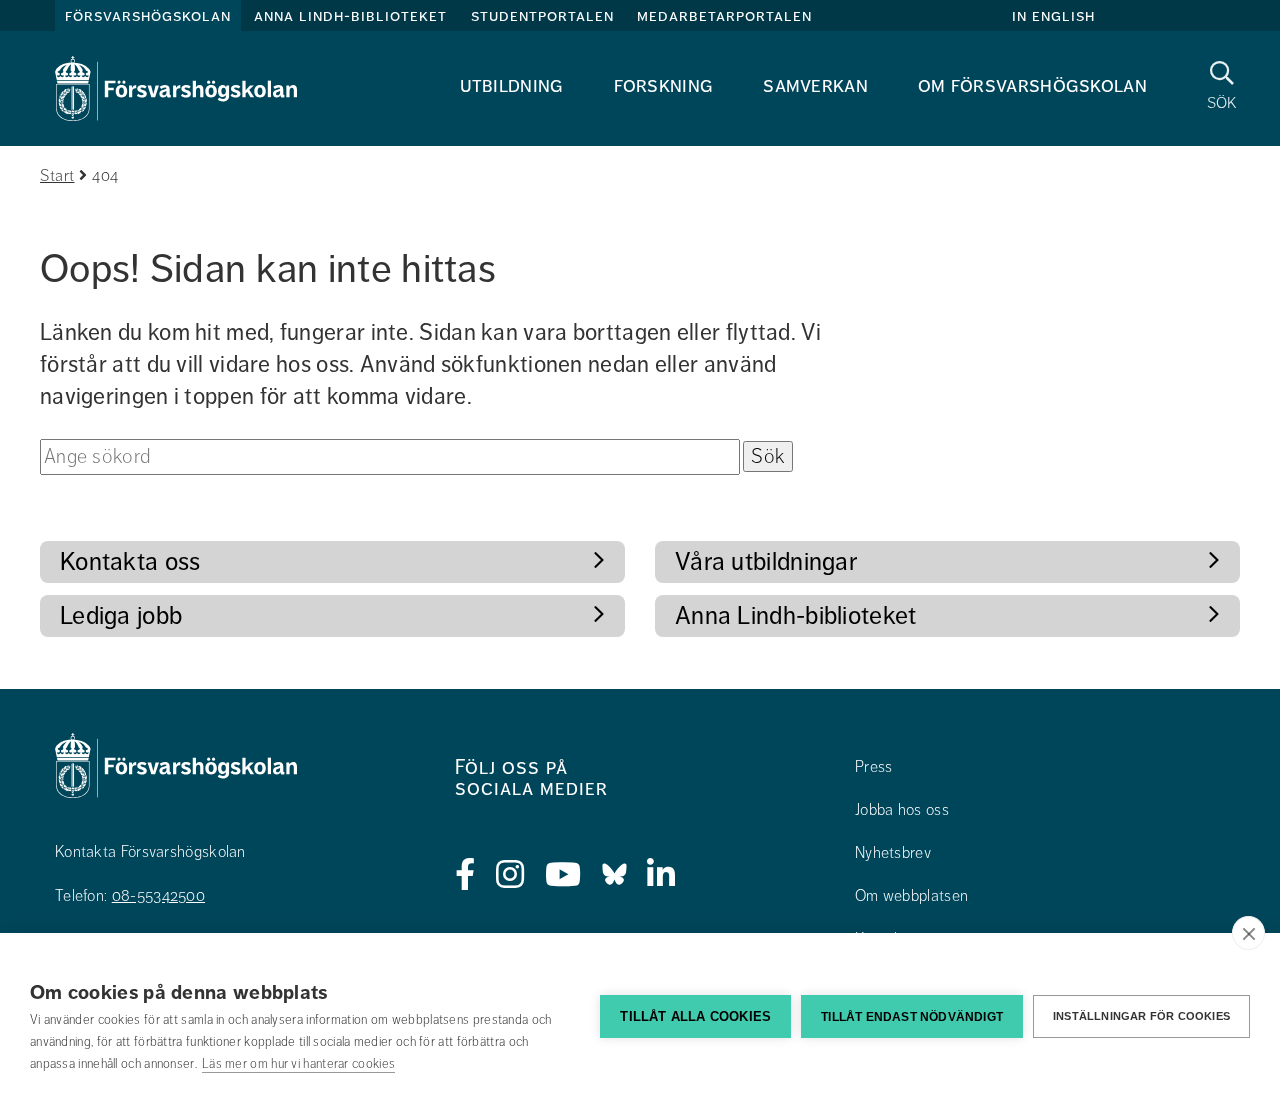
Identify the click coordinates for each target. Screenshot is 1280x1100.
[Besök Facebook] (465, 875)
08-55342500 (158, 896)
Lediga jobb (121, 615)
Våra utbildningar (766, 561)
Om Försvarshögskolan (1032, 85)
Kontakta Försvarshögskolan (150, 852)
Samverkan (815, 85)
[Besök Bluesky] (614, 875)
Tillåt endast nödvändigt (912, 1017)
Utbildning (512, 85)
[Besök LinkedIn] (661, 875)
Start (57, 176)
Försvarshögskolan (148, 16)
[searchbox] (390, 457)
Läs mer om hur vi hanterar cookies (298, 1064)
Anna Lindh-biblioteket (350, 16)
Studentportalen (542, 16)
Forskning (664, 85)
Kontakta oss (130, 561)
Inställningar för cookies (1141, 1016)
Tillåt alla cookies (695, 1016)
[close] (1248, 933)
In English (1053, 16)
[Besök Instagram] (510, 875)
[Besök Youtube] (563, 875)
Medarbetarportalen (724, 16)
